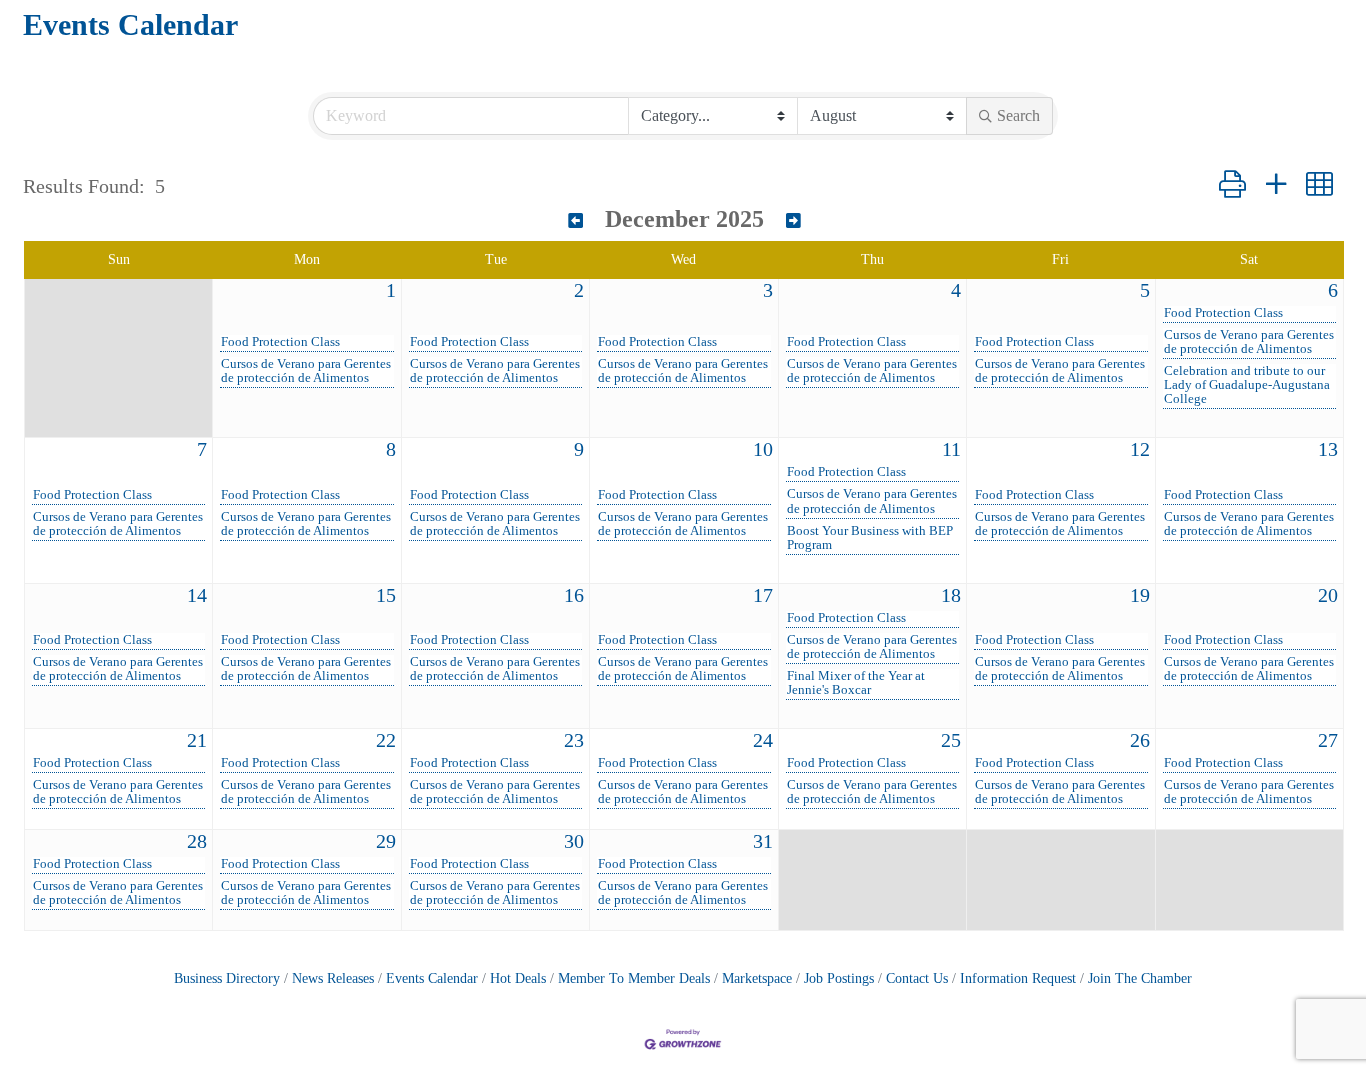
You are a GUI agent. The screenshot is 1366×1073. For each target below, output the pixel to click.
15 (386, 595)
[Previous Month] (575, 221)
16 (574, 595)
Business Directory (227, 978)
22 (386, 740)
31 (763, 841)
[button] (1232, 185)
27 (1328, 740)
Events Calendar (432, 978)
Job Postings (839, 978)
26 (1140, 740)
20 (1328, 595)
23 (574, 740)
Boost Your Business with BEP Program (870, 538)
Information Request (1018, 978)
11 (951, 449)
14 (197, 595)
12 (1140, 449)
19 (1140, 595)
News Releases (333, 978)
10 (763, 449)
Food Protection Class (280, 342)
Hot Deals (518, 978)
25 (951, 740)
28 (197, 841)
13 (1328, 449)
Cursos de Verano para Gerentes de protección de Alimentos (306, 371)
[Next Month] (793, 221)
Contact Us (917, 978)
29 (386, 841)
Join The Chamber (1140, 978)
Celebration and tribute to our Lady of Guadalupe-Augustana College (1247, 385)
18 (951, 595)
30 (574, 841)
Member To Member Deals (634, 978)
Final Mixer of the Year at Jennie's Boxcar (856, 683)
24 (763, 740)
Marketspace (757, 978)
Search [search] (1018, 115)
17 (763, 595)
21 (197, 740)
